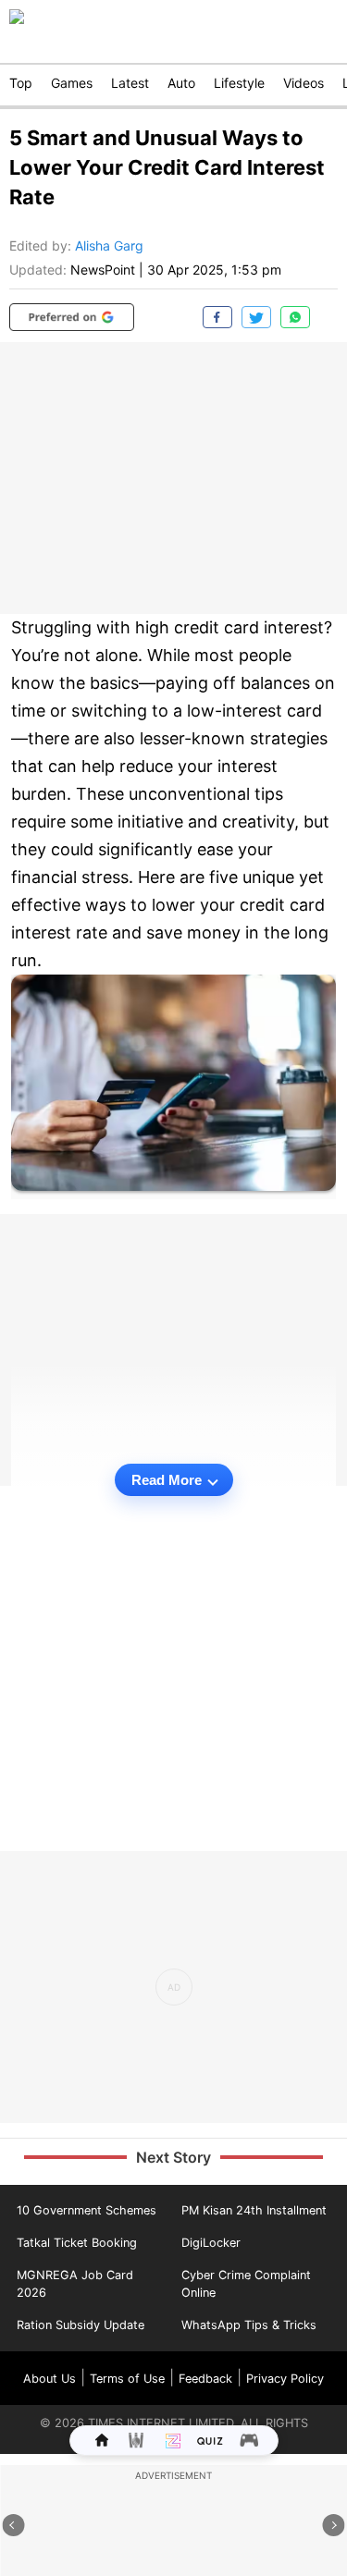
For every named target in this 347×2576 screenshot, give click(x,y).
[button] (72, 317)
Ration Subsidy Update (81, 2325)
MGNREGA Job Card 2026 (75, 2284)
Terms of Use (127, 2379)
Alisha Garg (109, 245)
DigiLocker (211, 2243)
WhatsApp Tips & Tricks (249, 2325)
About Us (50, 2379)
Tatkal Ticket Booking (77, 2243)
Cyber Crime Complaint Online (246, 2284)
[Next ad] (334, 2525)
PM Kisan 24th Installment (254, 2210)
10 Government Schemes (87, 2210)
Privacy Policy (285, 2379)
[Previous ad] (14, 2525)
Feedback (205, 2379)
